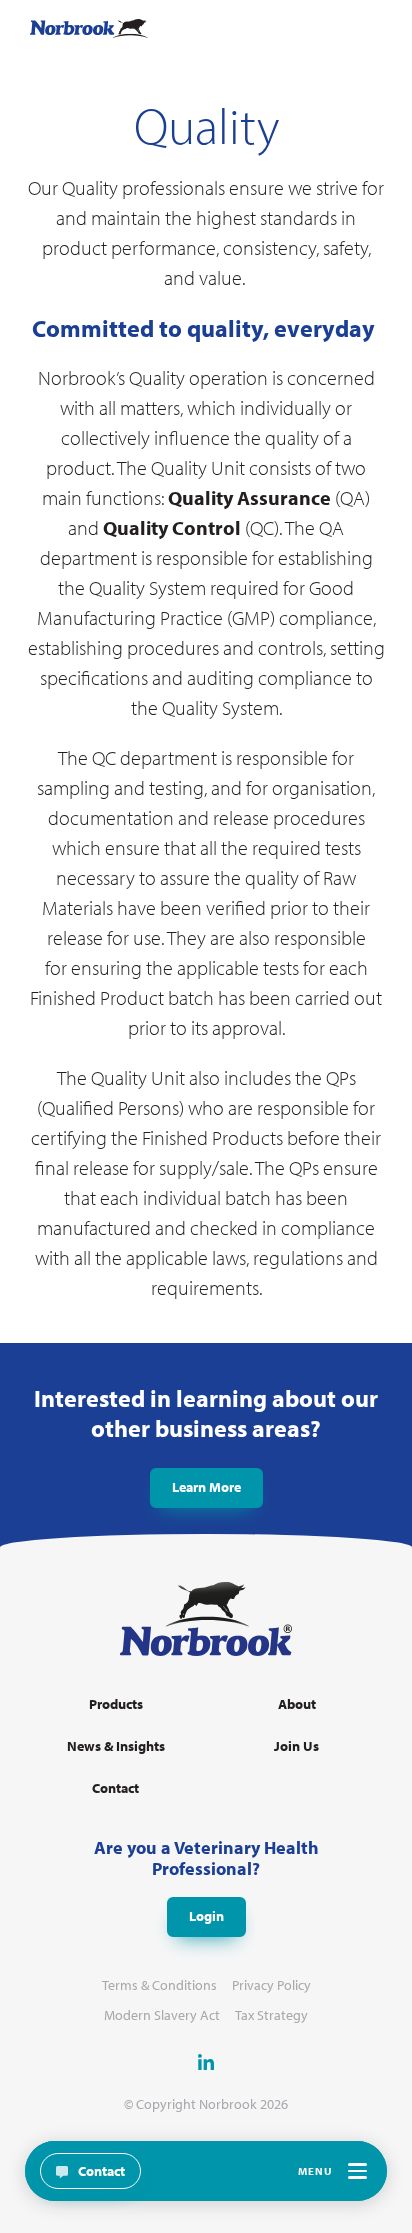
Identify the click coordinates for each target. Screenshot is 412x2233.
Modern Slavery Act (162, 2015)
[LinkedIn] (206, 2062)
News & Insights (116, 1746)
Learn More (206, 1487)
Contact (115, 1788)
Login (206, 1916)
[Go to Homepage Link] (89, 28)
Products (116, 1704)
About (297, 1704)
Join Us (296, 1746)
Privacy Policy (271, 1985)
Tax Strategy (271, 2015)
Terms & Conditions (159, 1985)
